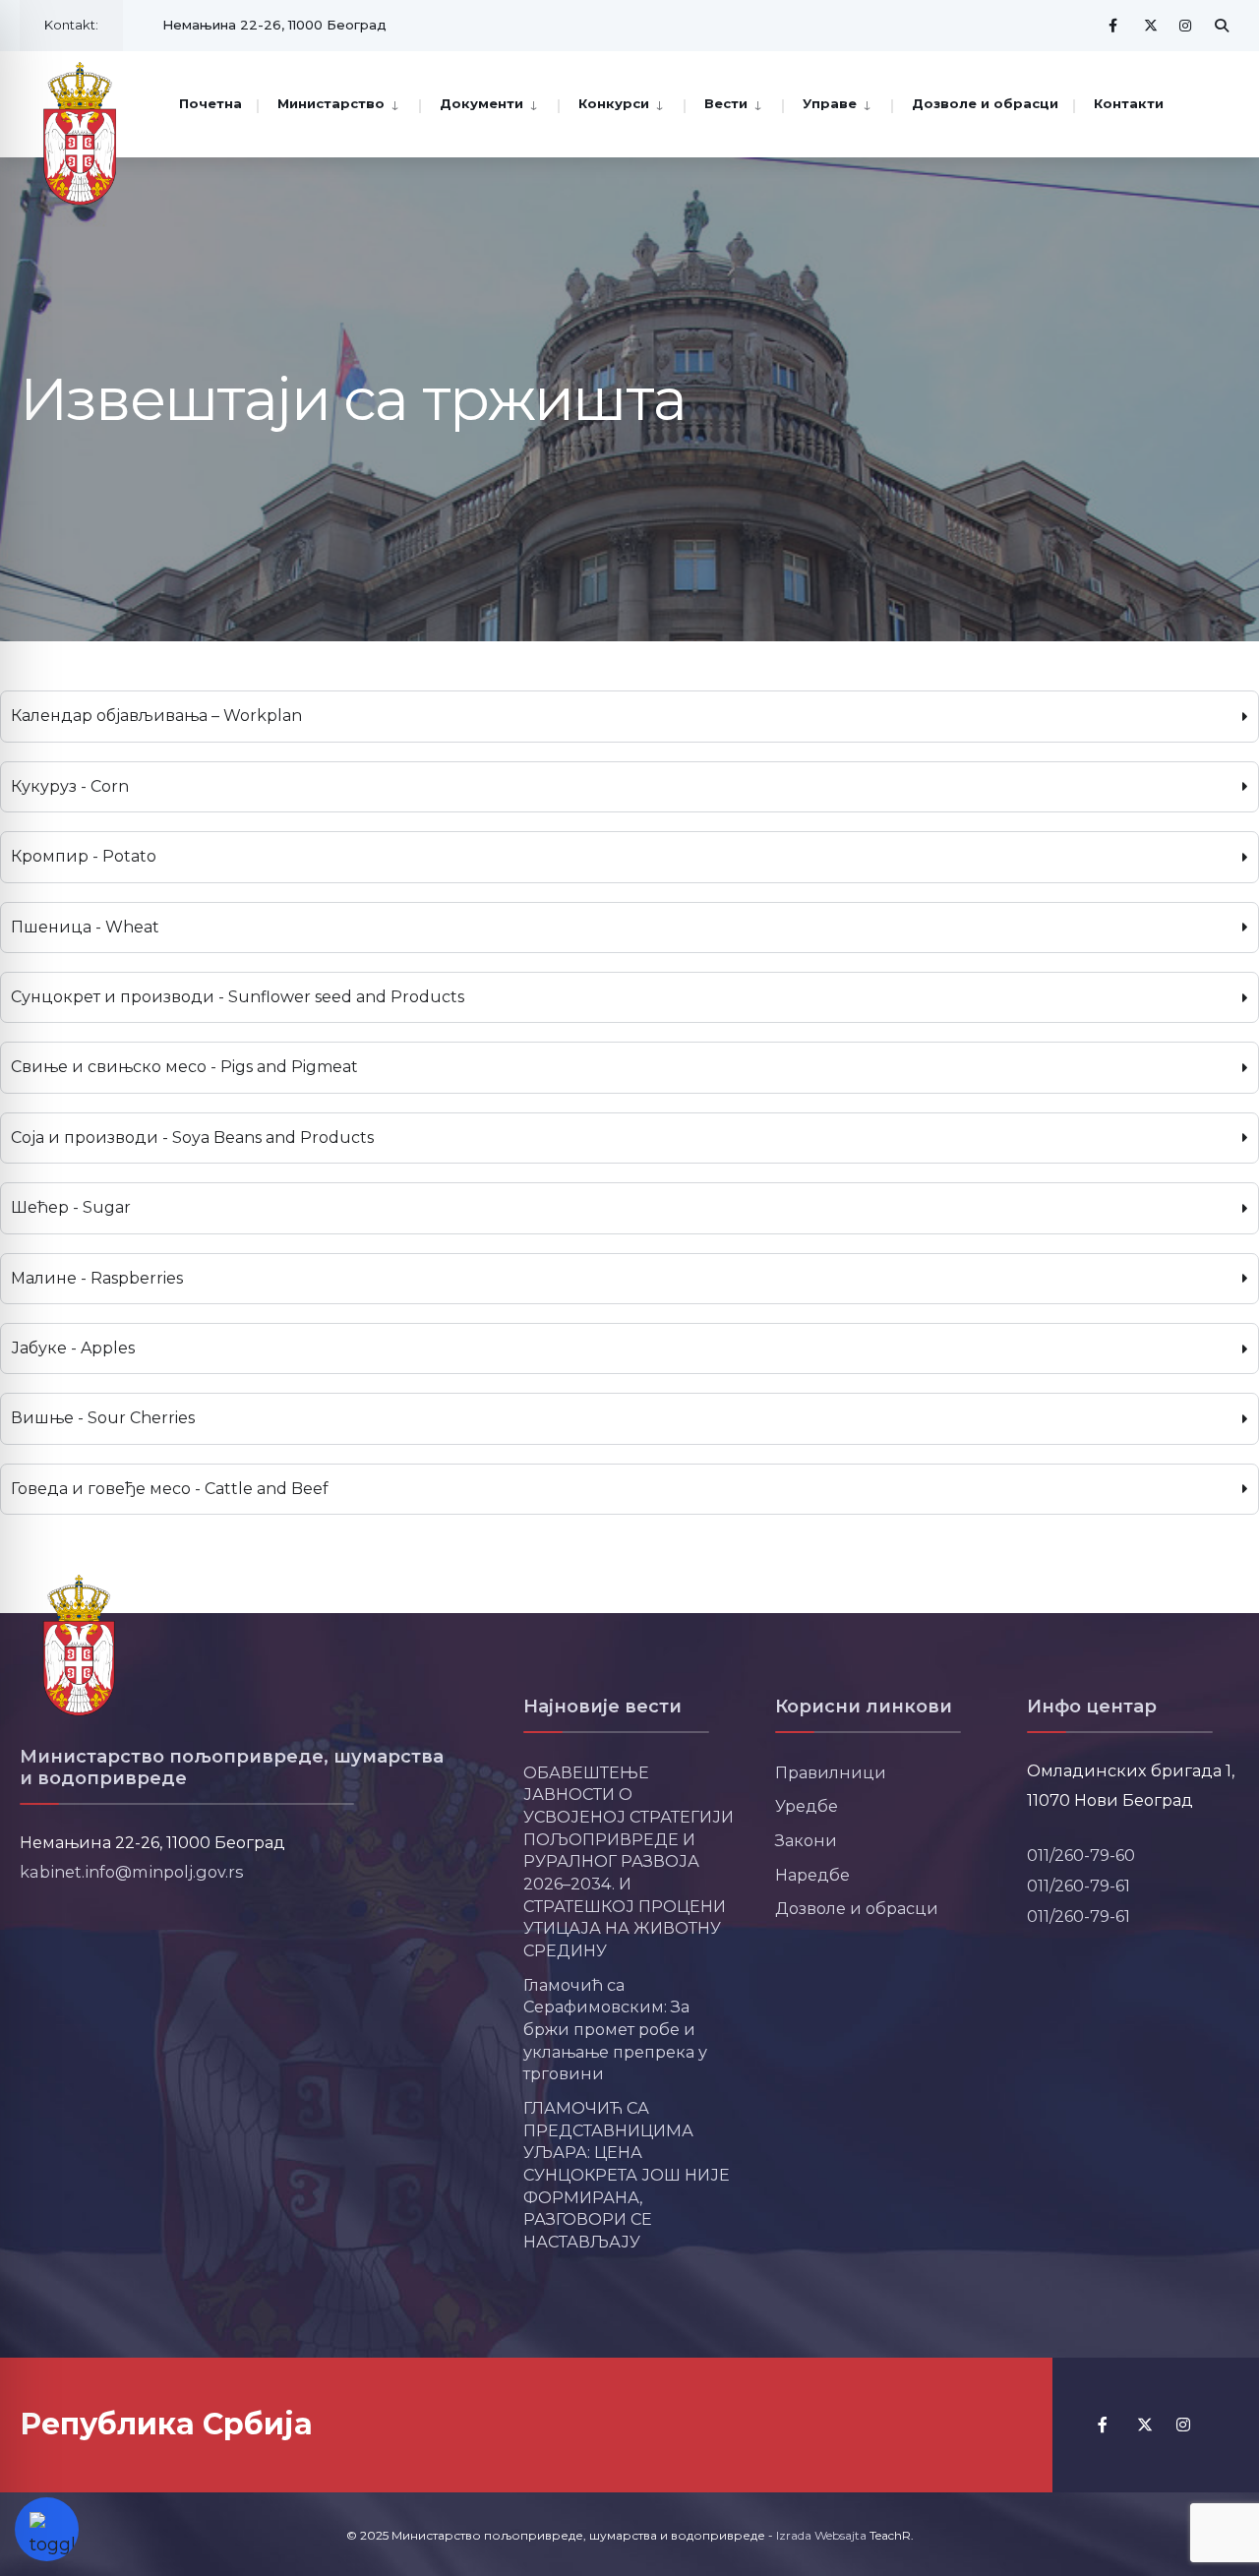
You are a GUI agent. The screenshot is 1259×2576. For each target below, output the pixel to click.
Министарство (331, 103)
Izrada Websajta (821, 2535)
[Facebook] (1115, 25)
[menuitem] (338, 102)
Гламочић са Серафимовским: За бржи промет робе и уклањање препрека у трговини (615, 2030)
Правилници (831, 1772)
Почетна (210, 103)
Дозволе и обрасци (985, 103)
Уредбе (807, 1806)
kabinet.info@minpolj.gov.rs (132, 1872)
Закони (806, 1840)
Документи (481, 103)
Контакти (1129, 103)
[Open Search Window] (1222, 25)
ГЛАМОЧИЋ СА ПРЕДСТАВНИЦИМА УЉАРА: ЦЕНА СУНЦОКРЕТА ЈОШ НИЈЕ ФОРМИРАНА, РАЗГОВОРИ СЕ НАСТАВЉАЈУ (627, 2175)
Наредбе (812, 1875)
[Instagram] (1186, 25)
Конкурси (614, 103)
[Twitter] (1151, 25)
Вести (726, 103)
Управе (830, 103)
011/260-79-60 (1081, 1855)
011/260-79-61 (1079, 1886)
